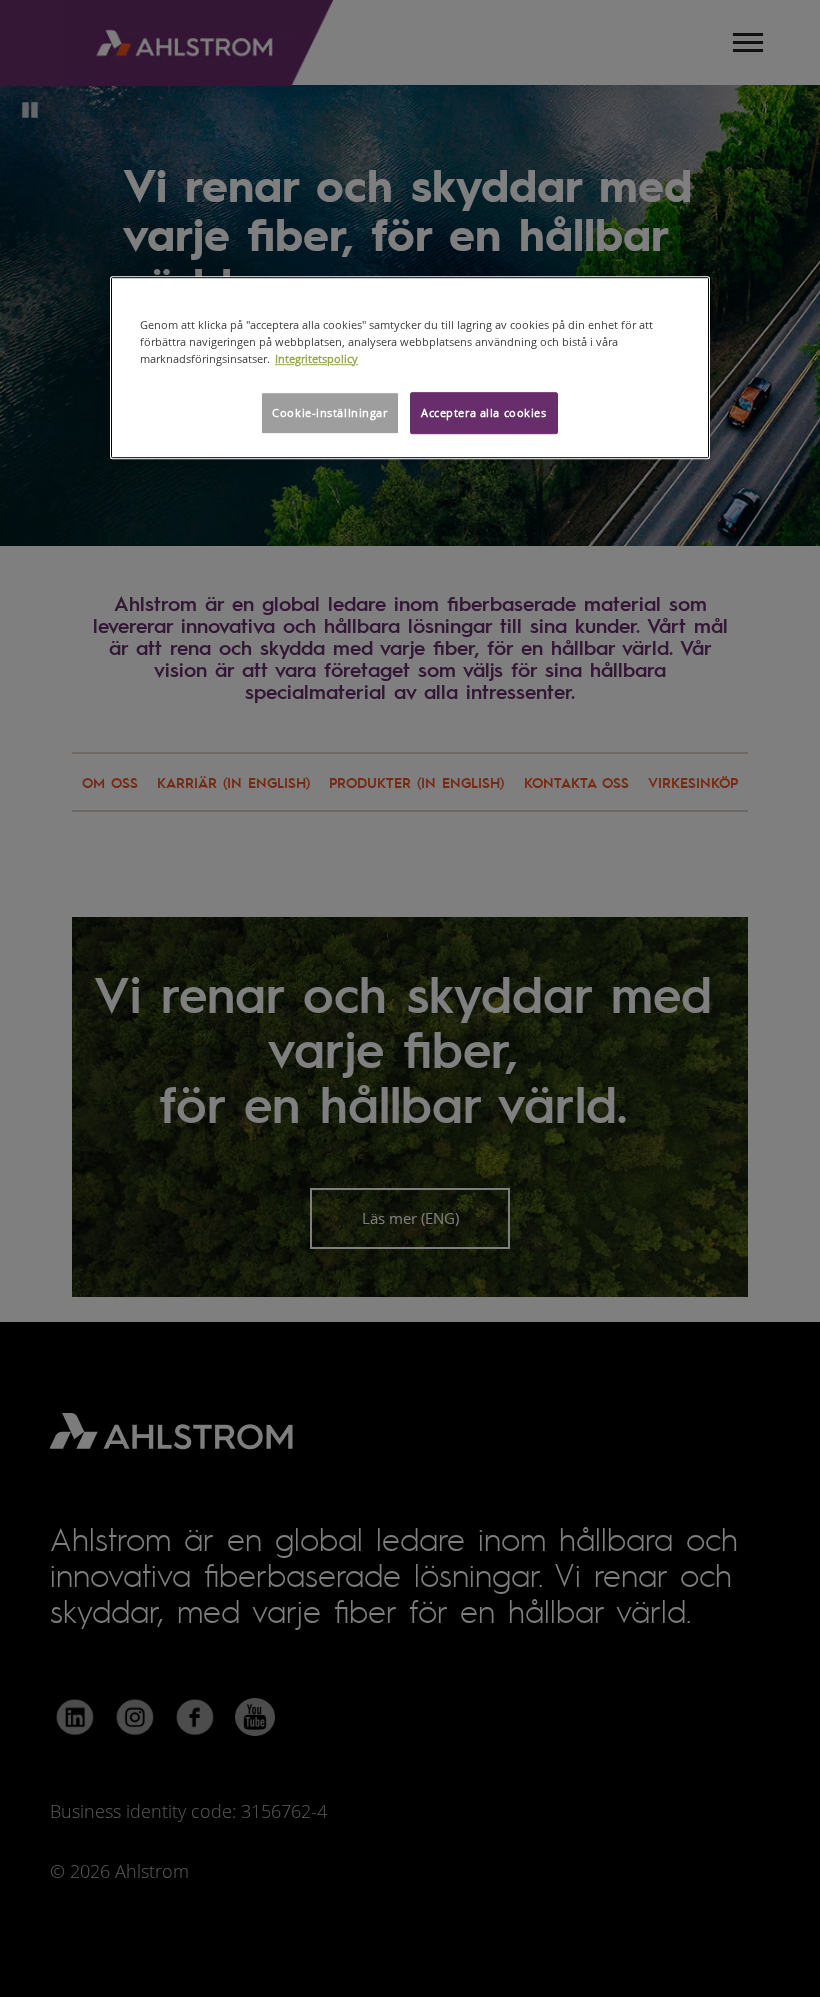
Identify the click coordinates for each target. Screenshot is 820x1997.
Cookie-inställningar (329, 412)
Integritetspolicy (316, 358)
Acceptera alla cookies (484, 412)
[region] (410, 367)
